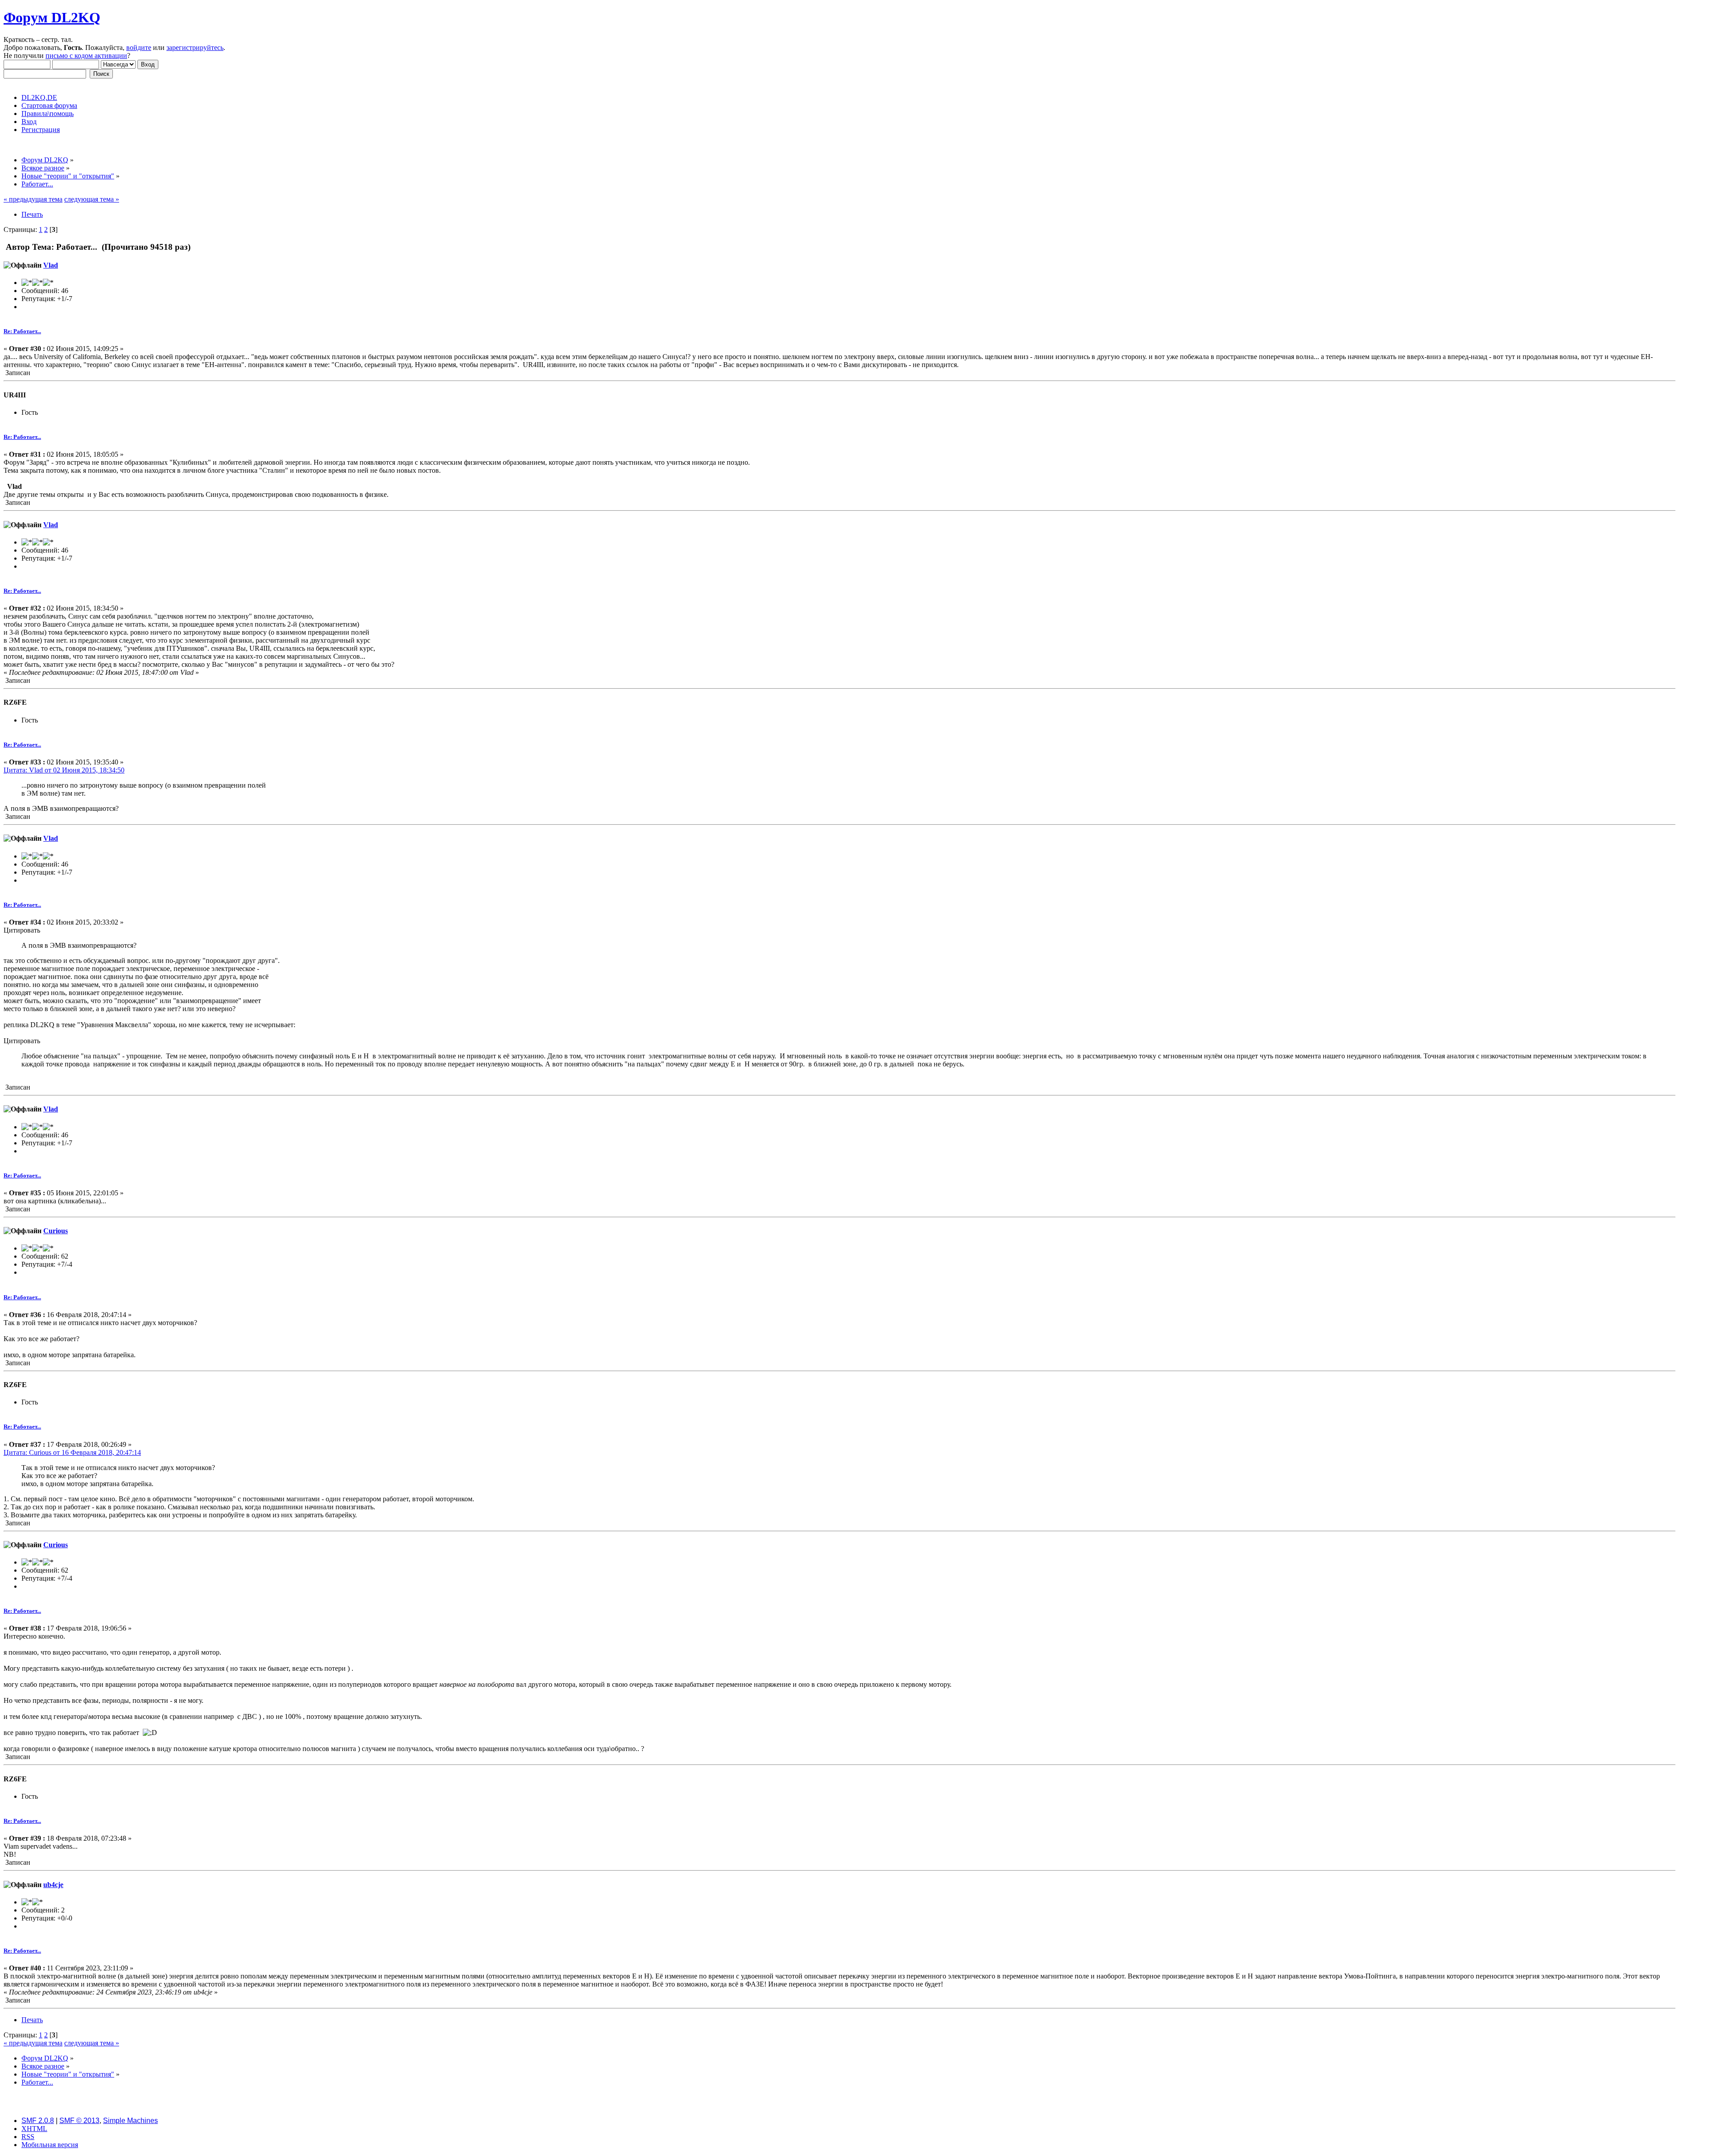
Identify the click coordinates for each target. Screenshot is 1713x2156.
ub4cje (53, 1885)
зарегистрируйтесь (195, 47)
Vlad (51, 265)
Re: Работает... (22, 331)
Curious (56, 1231)
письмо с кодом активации (86, 56)
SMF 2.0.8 (38, 2121)
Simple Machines (130, 2121)
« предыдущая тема (33, 199)
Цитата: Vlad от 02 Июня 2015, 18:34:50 (64, 770)
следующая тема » (92, 199)
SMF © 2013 (79, 2121)
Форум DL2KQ (52, 17)
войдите (139, 47)
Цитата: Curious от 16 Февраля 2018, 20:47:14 (72, 1452)
